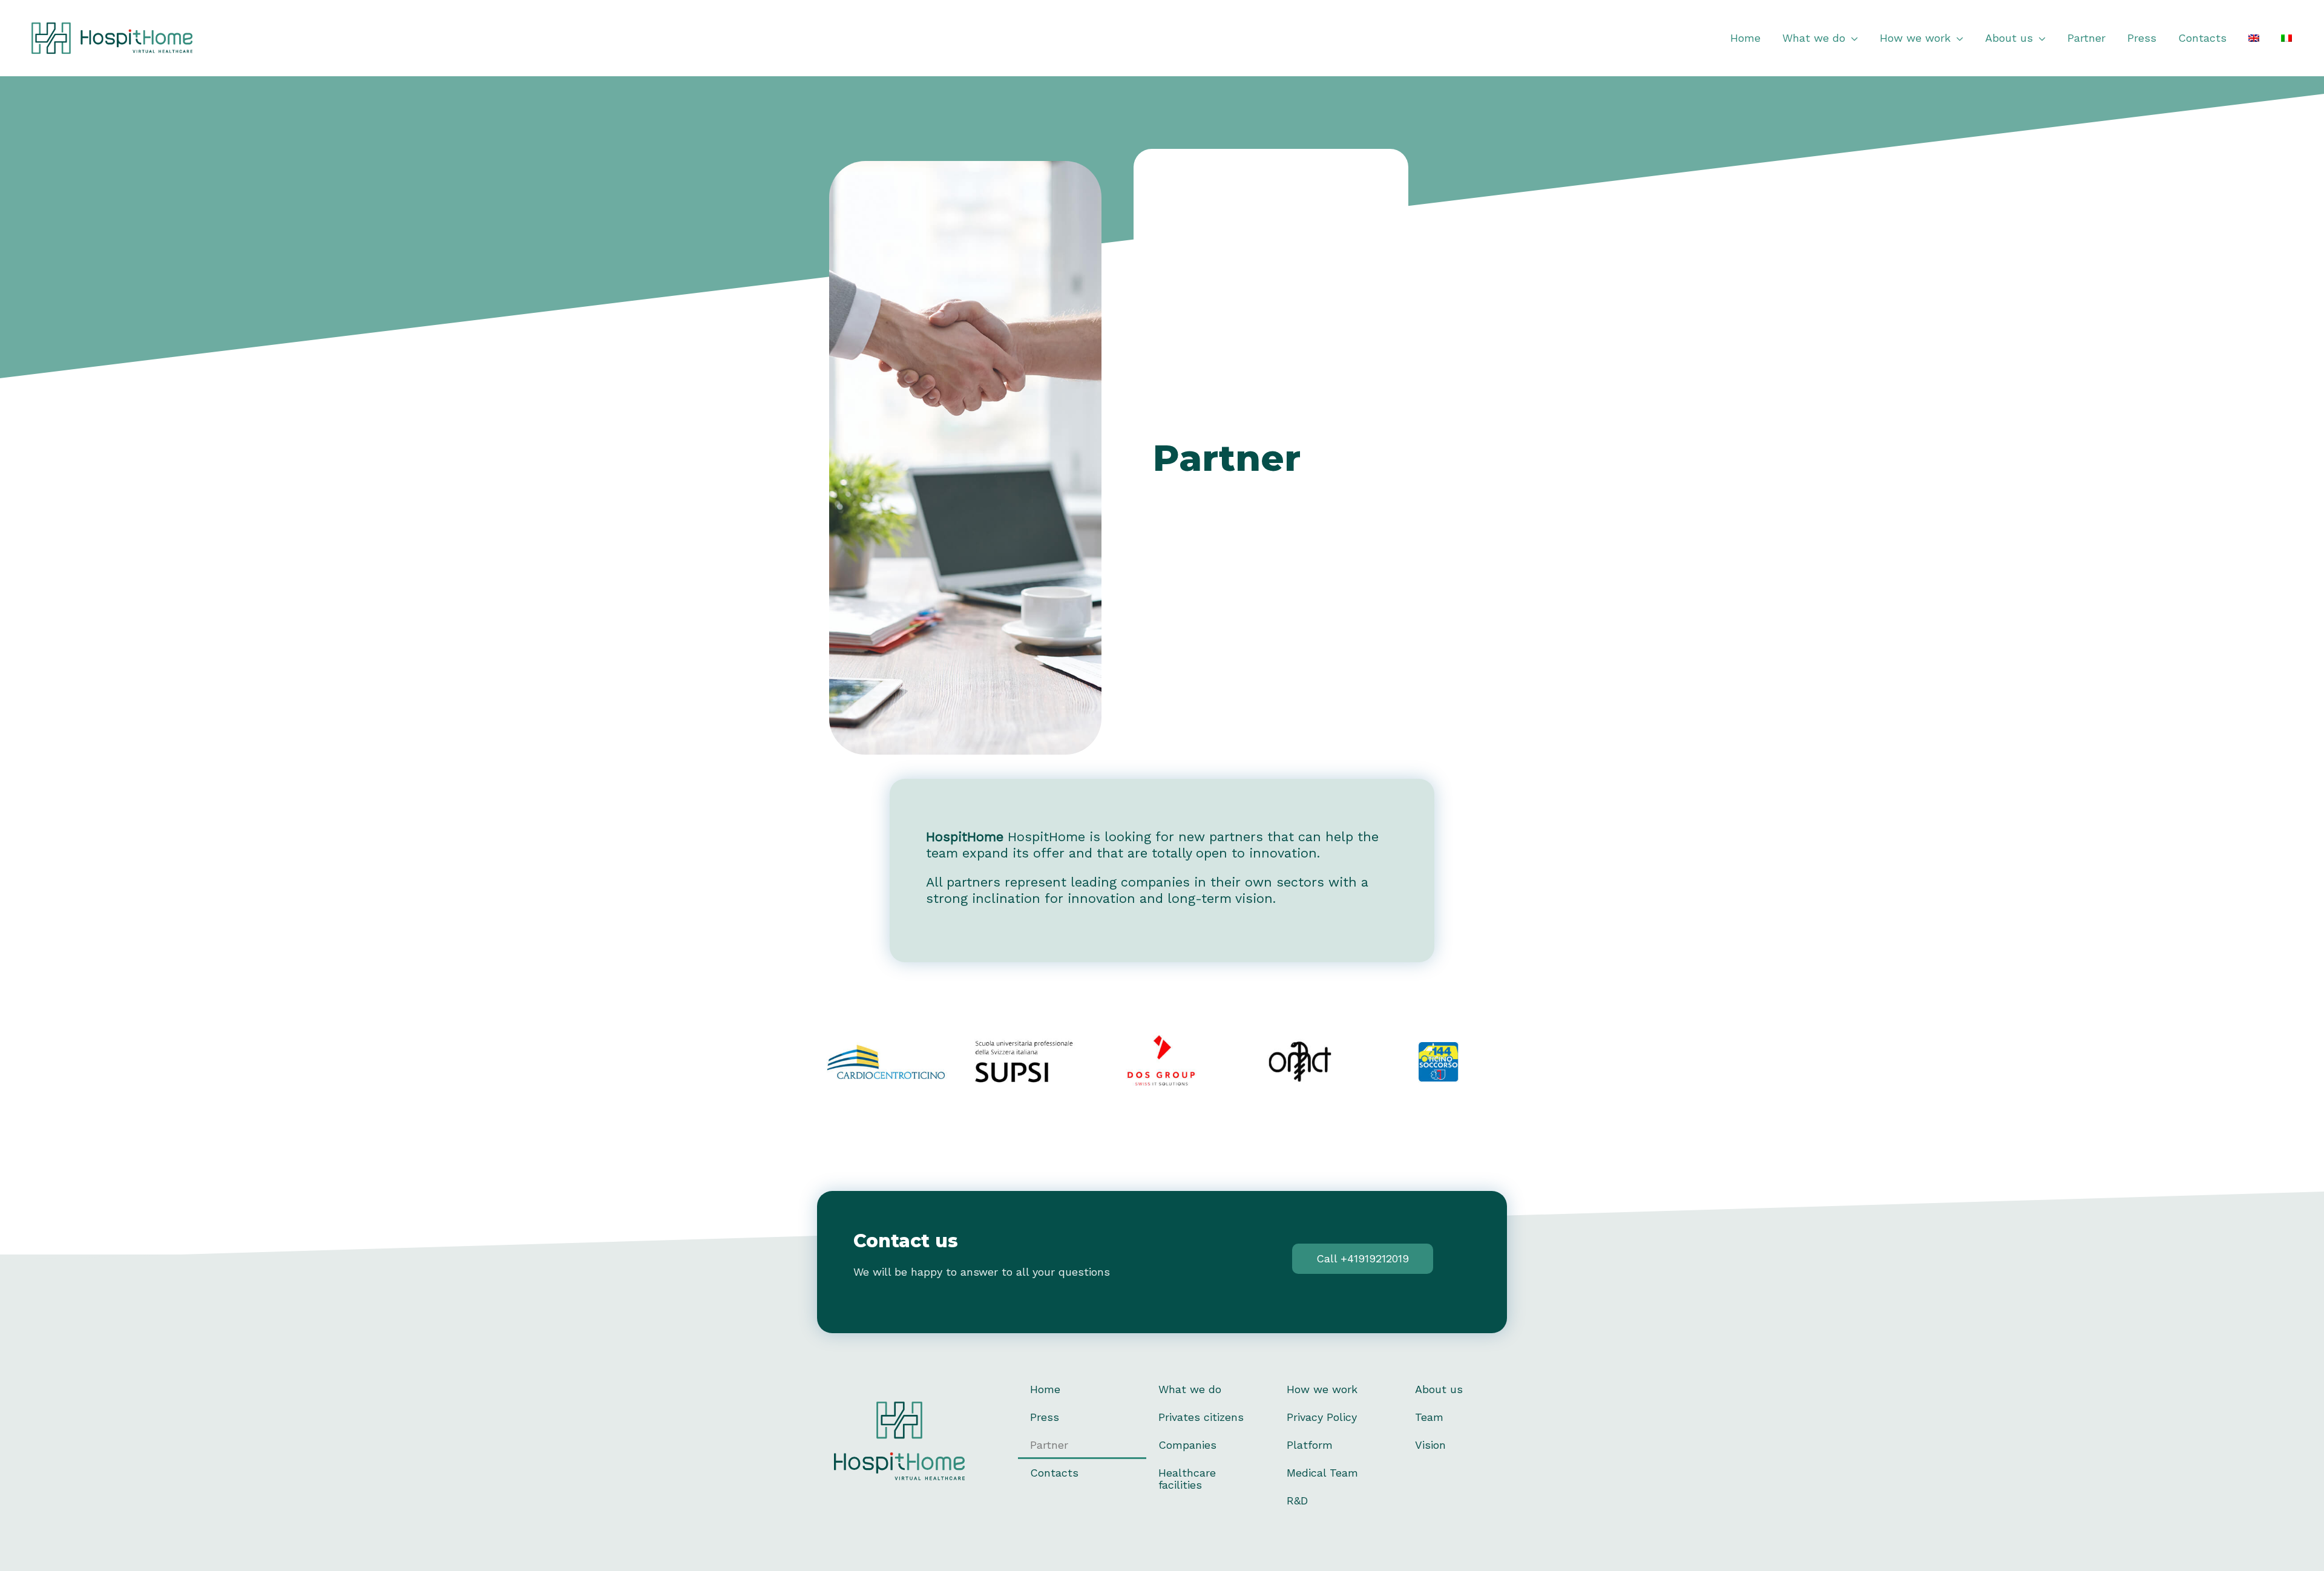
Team (1429, 1417)
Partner (1049, 1445)
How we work (1322, 1389)
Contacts (1054, 1473)
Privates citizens (1201, 1417)
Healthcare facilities (1187, 1479)
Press (1045, 1417)
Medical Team (1322, 1473)
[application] (1852, 38)
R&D (1297, 1500)
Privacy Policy (1322, 1417)
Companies (1187, 1445)
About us (1439, 1389)
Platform (1310, 1445)
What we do (1190, 1389)
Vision (1430, 1445)
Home (1045, 1389)
